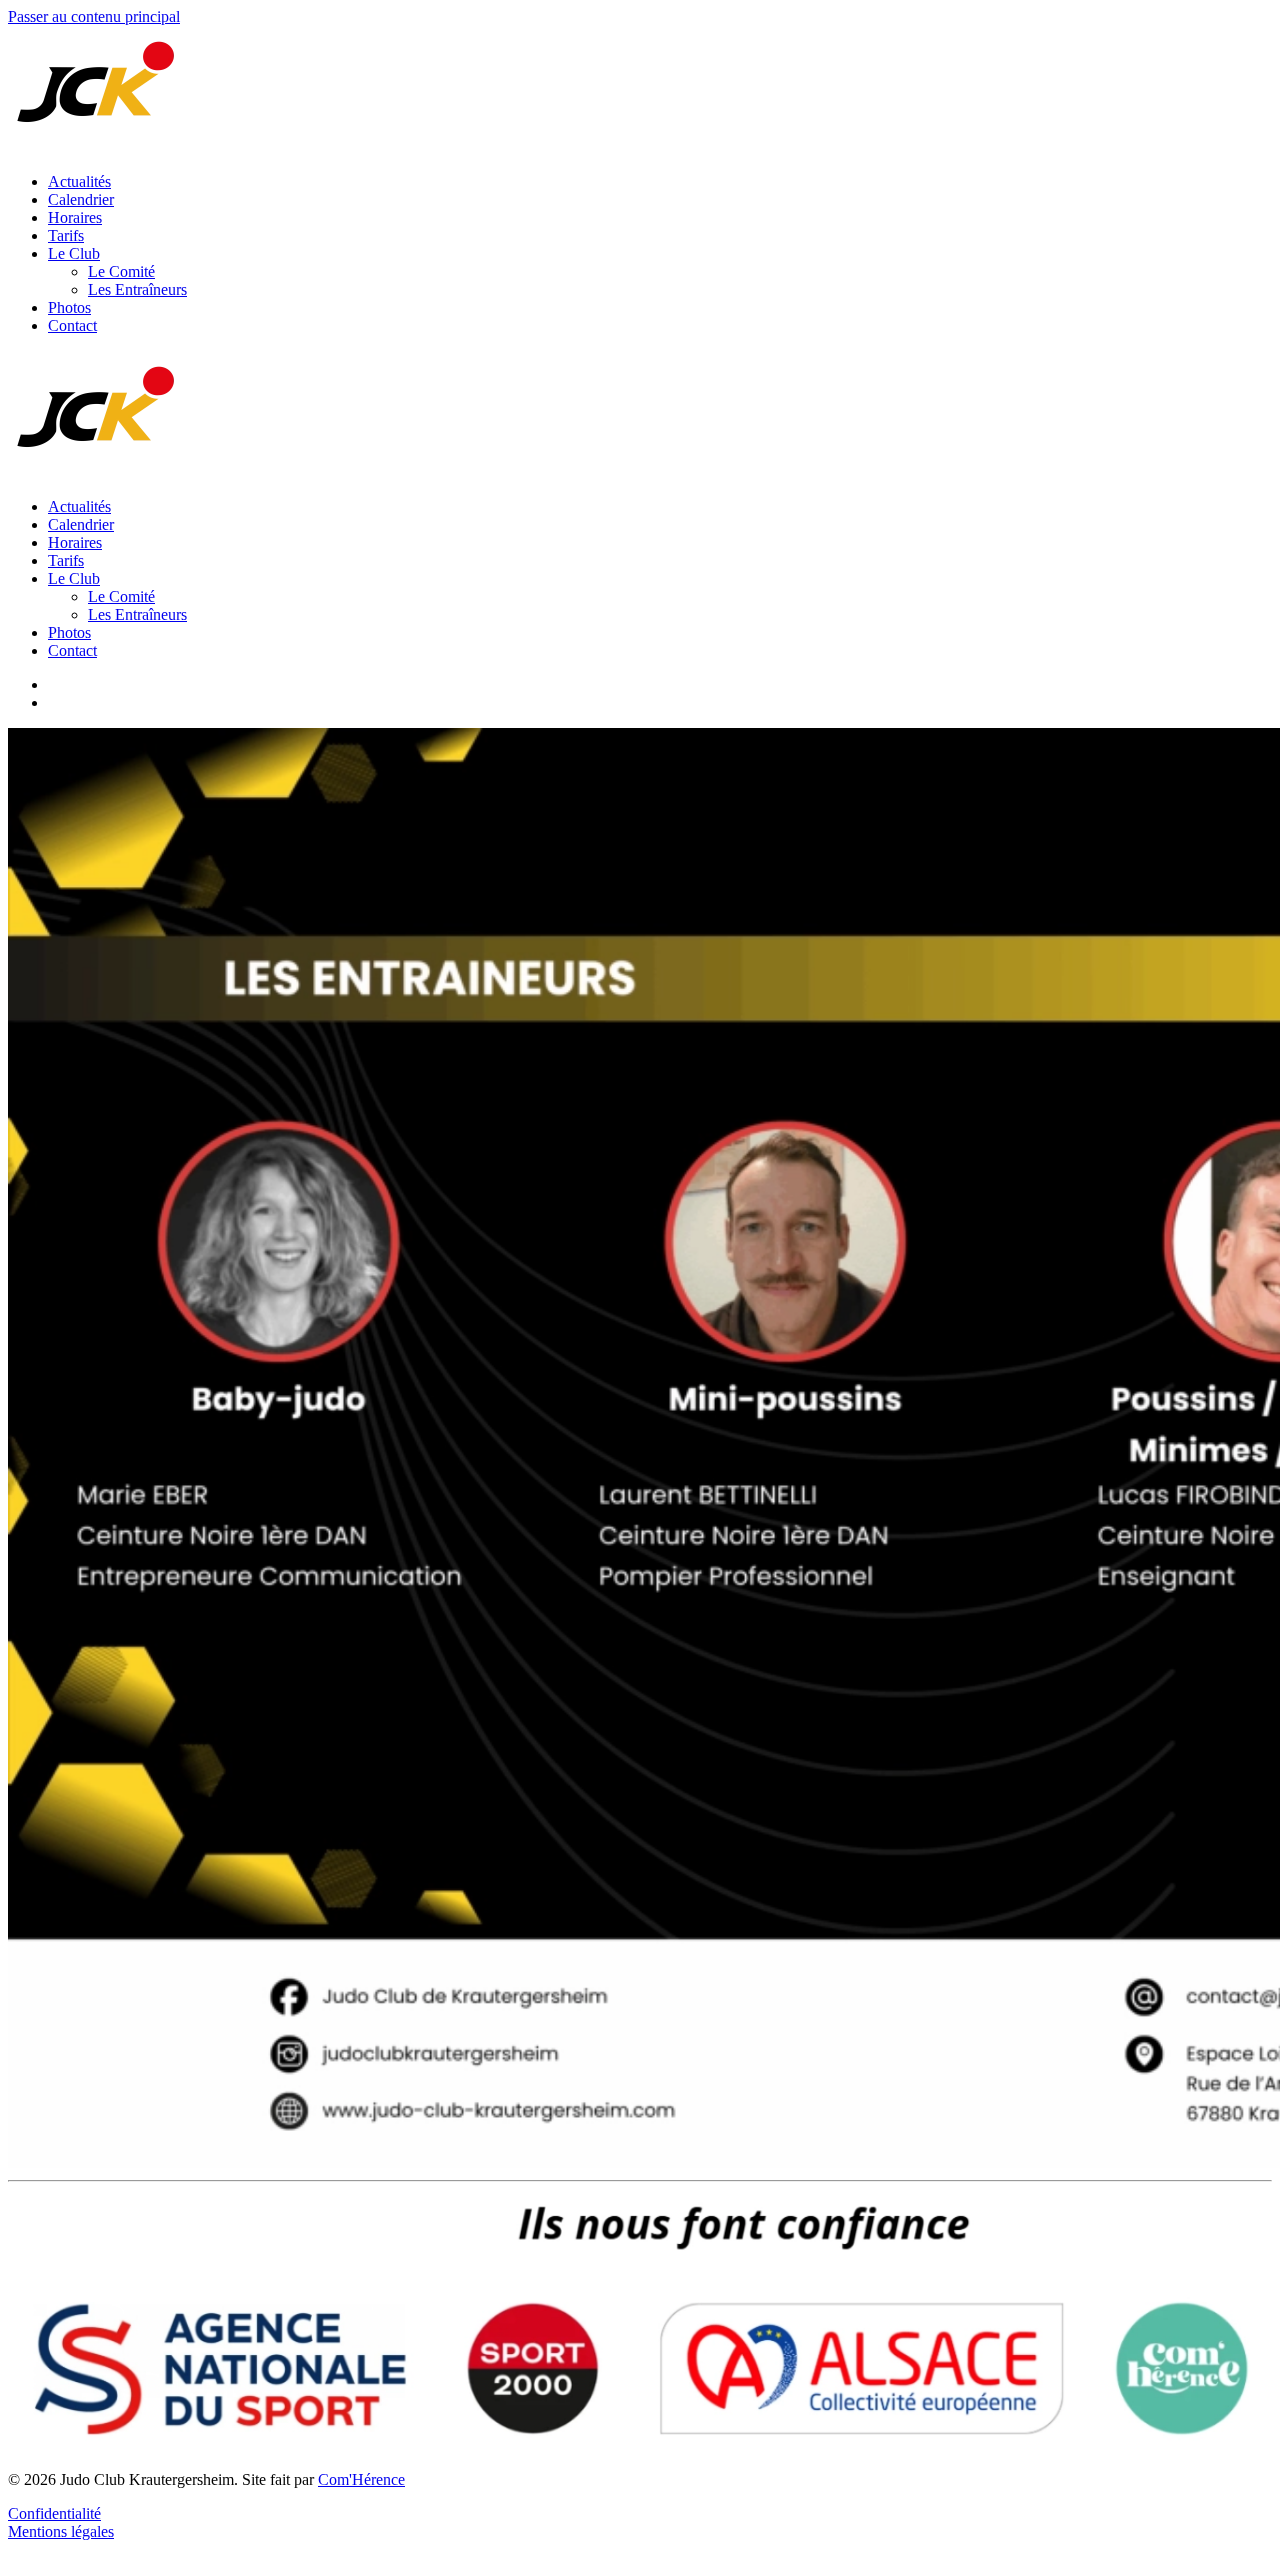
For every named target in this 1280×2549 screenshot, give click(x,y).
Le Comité (121, 271)
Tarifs (66, 235)
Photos (69, 307)
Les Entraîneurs (137, 289)
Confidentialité (54, 2513)
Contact (72, 325)
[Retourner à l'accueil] (98, 147)
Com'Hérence (361, 2479)
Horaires (75, 217)
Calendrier (81, 199)
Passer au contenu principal (94, 16)
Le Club (74, 253)
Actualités (79, 181)
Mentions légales (61, 2531)
